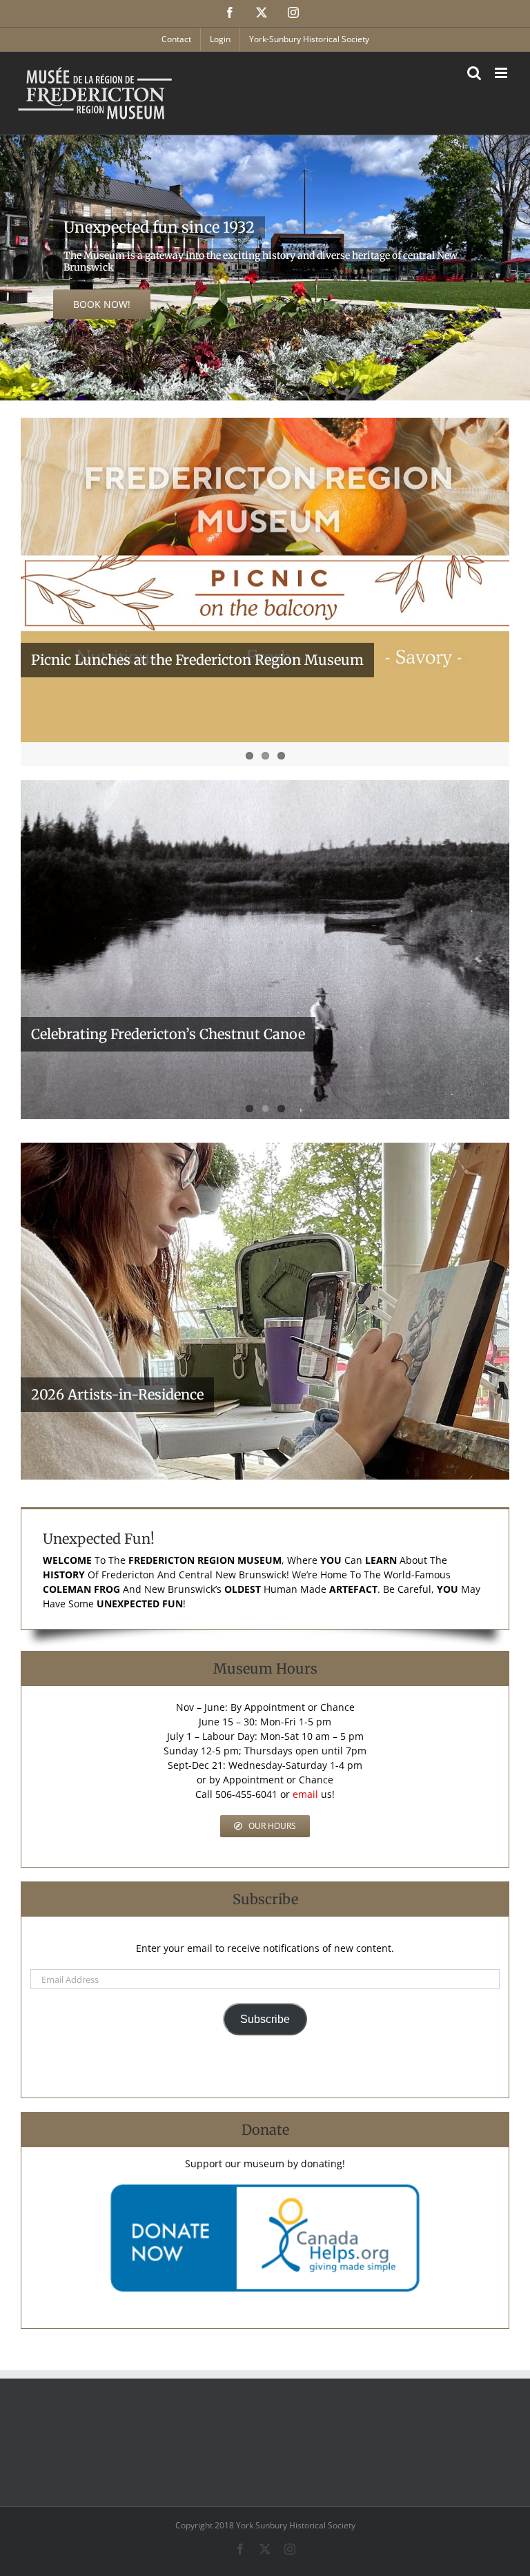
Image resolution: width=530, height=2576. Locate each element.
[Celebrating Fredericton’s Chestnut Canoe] (265, 950)
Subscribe (265, 2019)
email (305, 1794)
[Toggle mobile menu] (502, 73)
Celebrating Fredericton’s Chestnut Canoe (168, 1034)
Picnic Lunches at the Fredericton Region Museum (197, 660)
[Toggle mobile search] (474, 73)
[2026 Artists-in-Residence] (265, 1311)
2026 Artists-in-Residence (117, 1394)
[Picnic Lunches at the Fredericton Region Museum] (265, 580)
